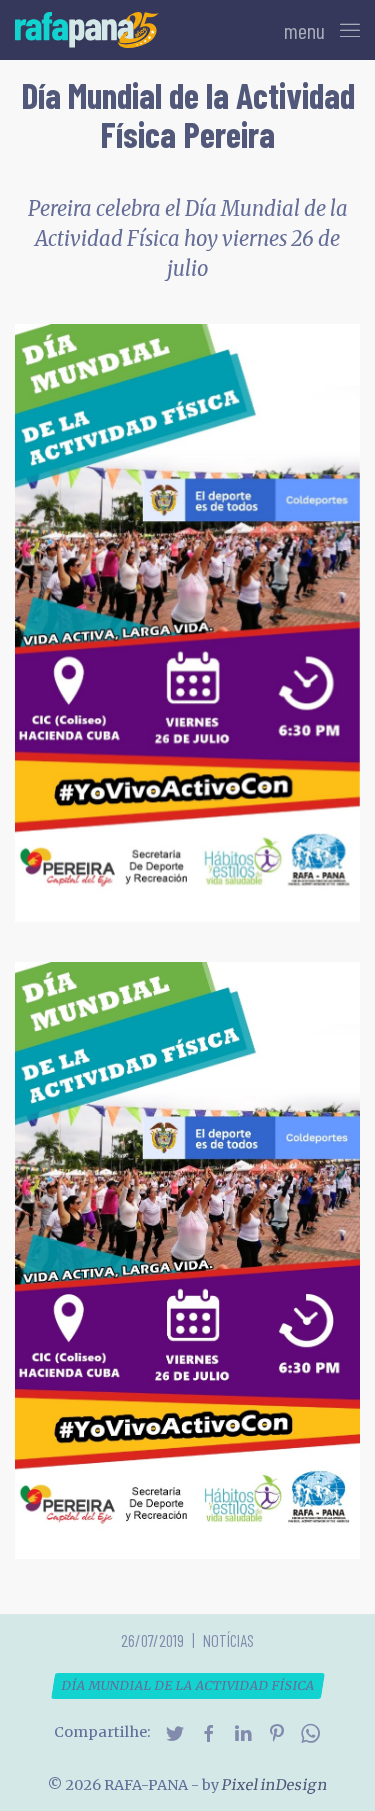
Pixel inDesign (274, 1785)
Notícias (228, 1640)
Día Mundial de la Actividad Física (187, 1685)
